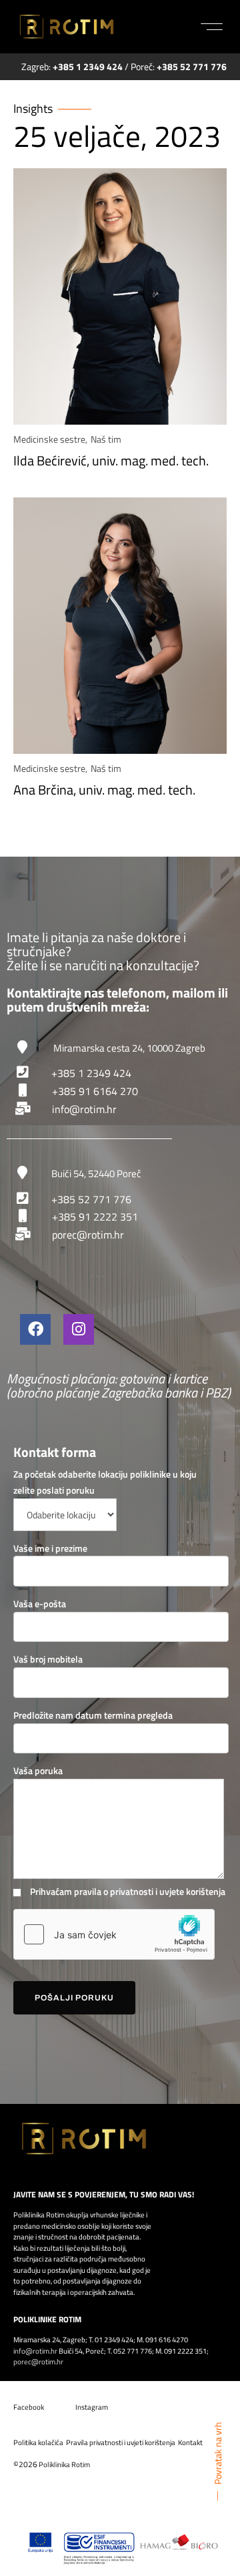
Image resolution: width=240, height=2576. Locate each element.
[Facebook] (35, 1329)
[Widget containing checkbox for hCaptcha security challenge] (114, 1934)
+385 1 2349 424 (91, 1073)
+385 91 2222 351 (95, 1217)
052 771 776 (133, 2351)
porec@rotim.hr (88, 1235)
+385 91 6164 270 (95, 1091)
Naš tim (106, 439)
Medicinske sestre (49, 439)
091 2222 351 (185, 2351)
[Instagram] (79, 1329)
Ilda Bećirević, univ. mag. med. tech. (111, 460)
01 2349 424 (114, 2340)
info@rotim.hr (84, 1109)
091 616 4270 (167, 2340)
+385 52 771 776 (91, 1199)
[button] (212, 27)
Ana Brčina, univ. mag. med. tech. (104, 790)
